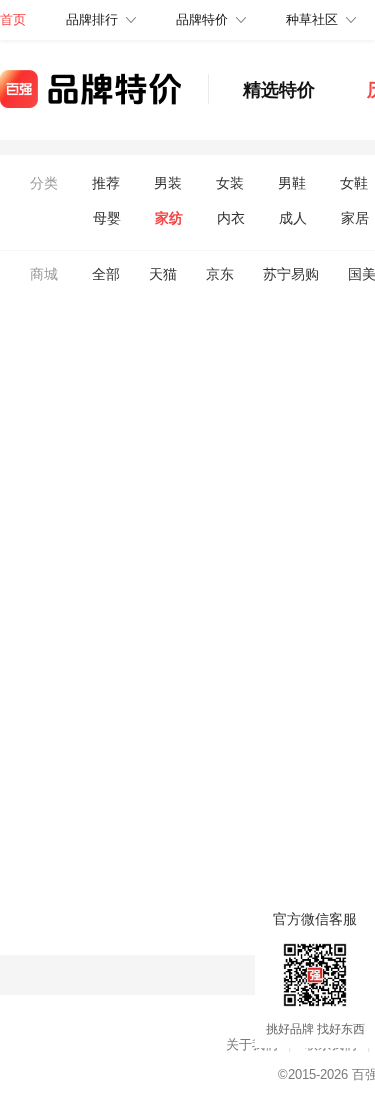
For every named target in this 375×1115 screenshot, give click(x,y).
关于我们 (252, 1044)
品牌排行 (92, 19)
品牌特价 (202, 19)
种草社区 (312, 19)
